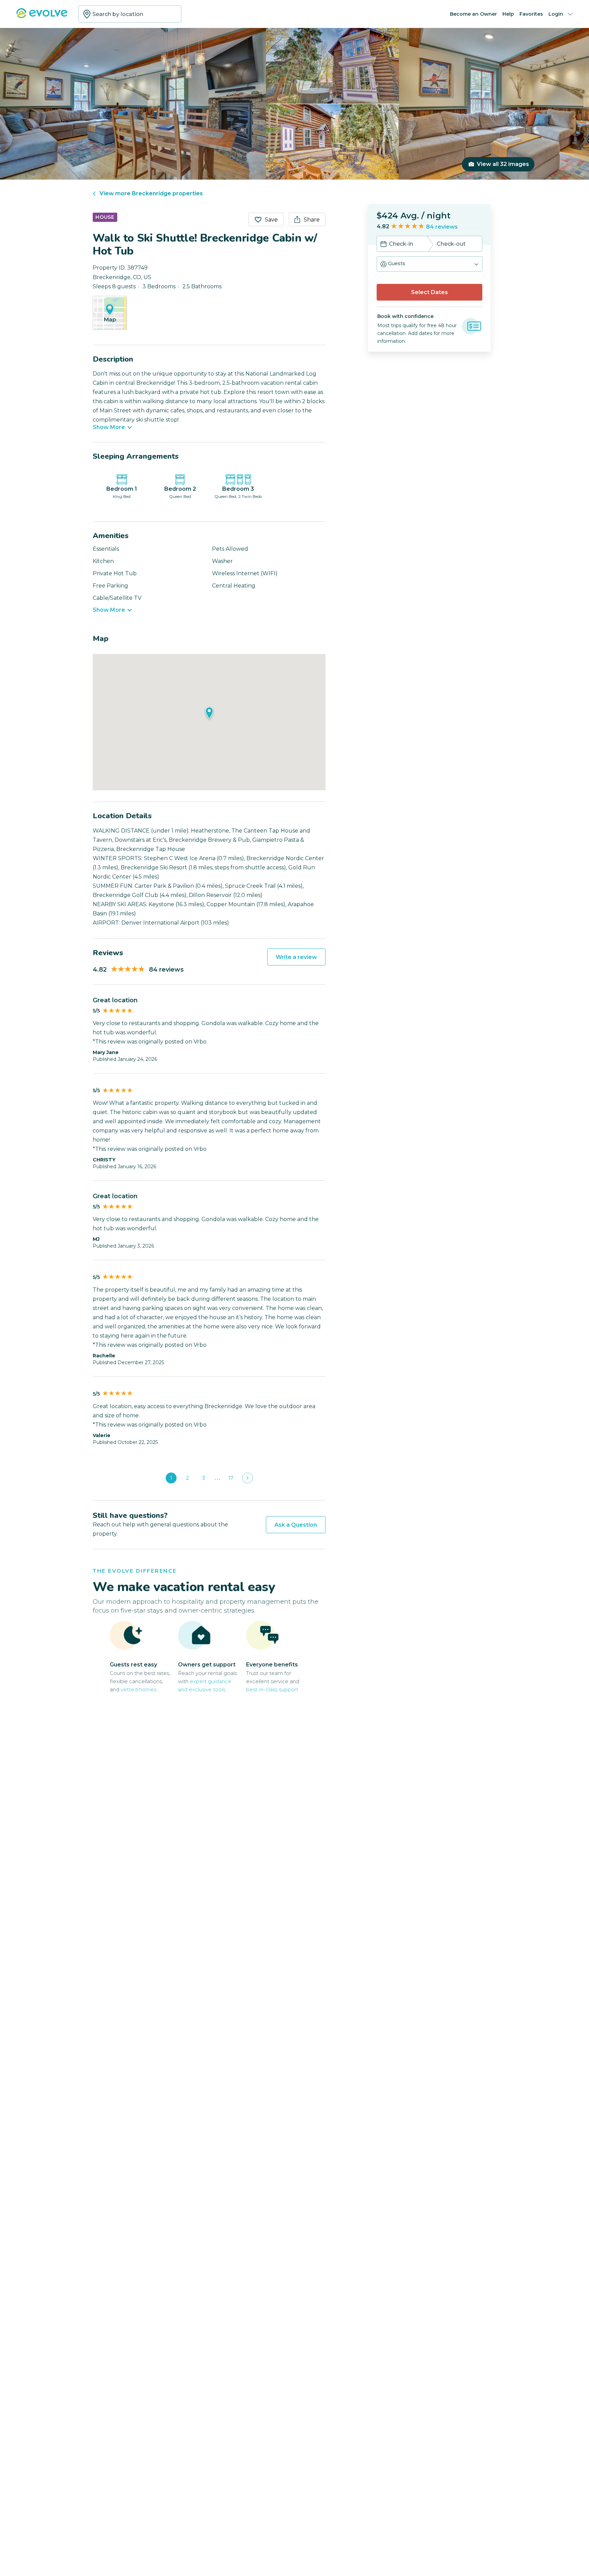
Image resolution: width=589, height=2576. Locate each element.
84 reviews (442, 227)
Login (556, 14)
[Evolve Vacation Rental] (42, 17)
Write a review (296, 957)
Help (508, 14)
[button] (429, 264)
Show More (109, 427)
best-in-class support (272, 1689)
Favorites (531, 14)
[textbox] (130, 14)
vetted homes (139, 1689)
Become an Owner (473, 14)
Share (312, 220)
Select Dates (429, 292)
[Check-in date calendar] (383, 245)
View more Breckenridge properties (151, 193)
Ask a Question (296, 1525)
